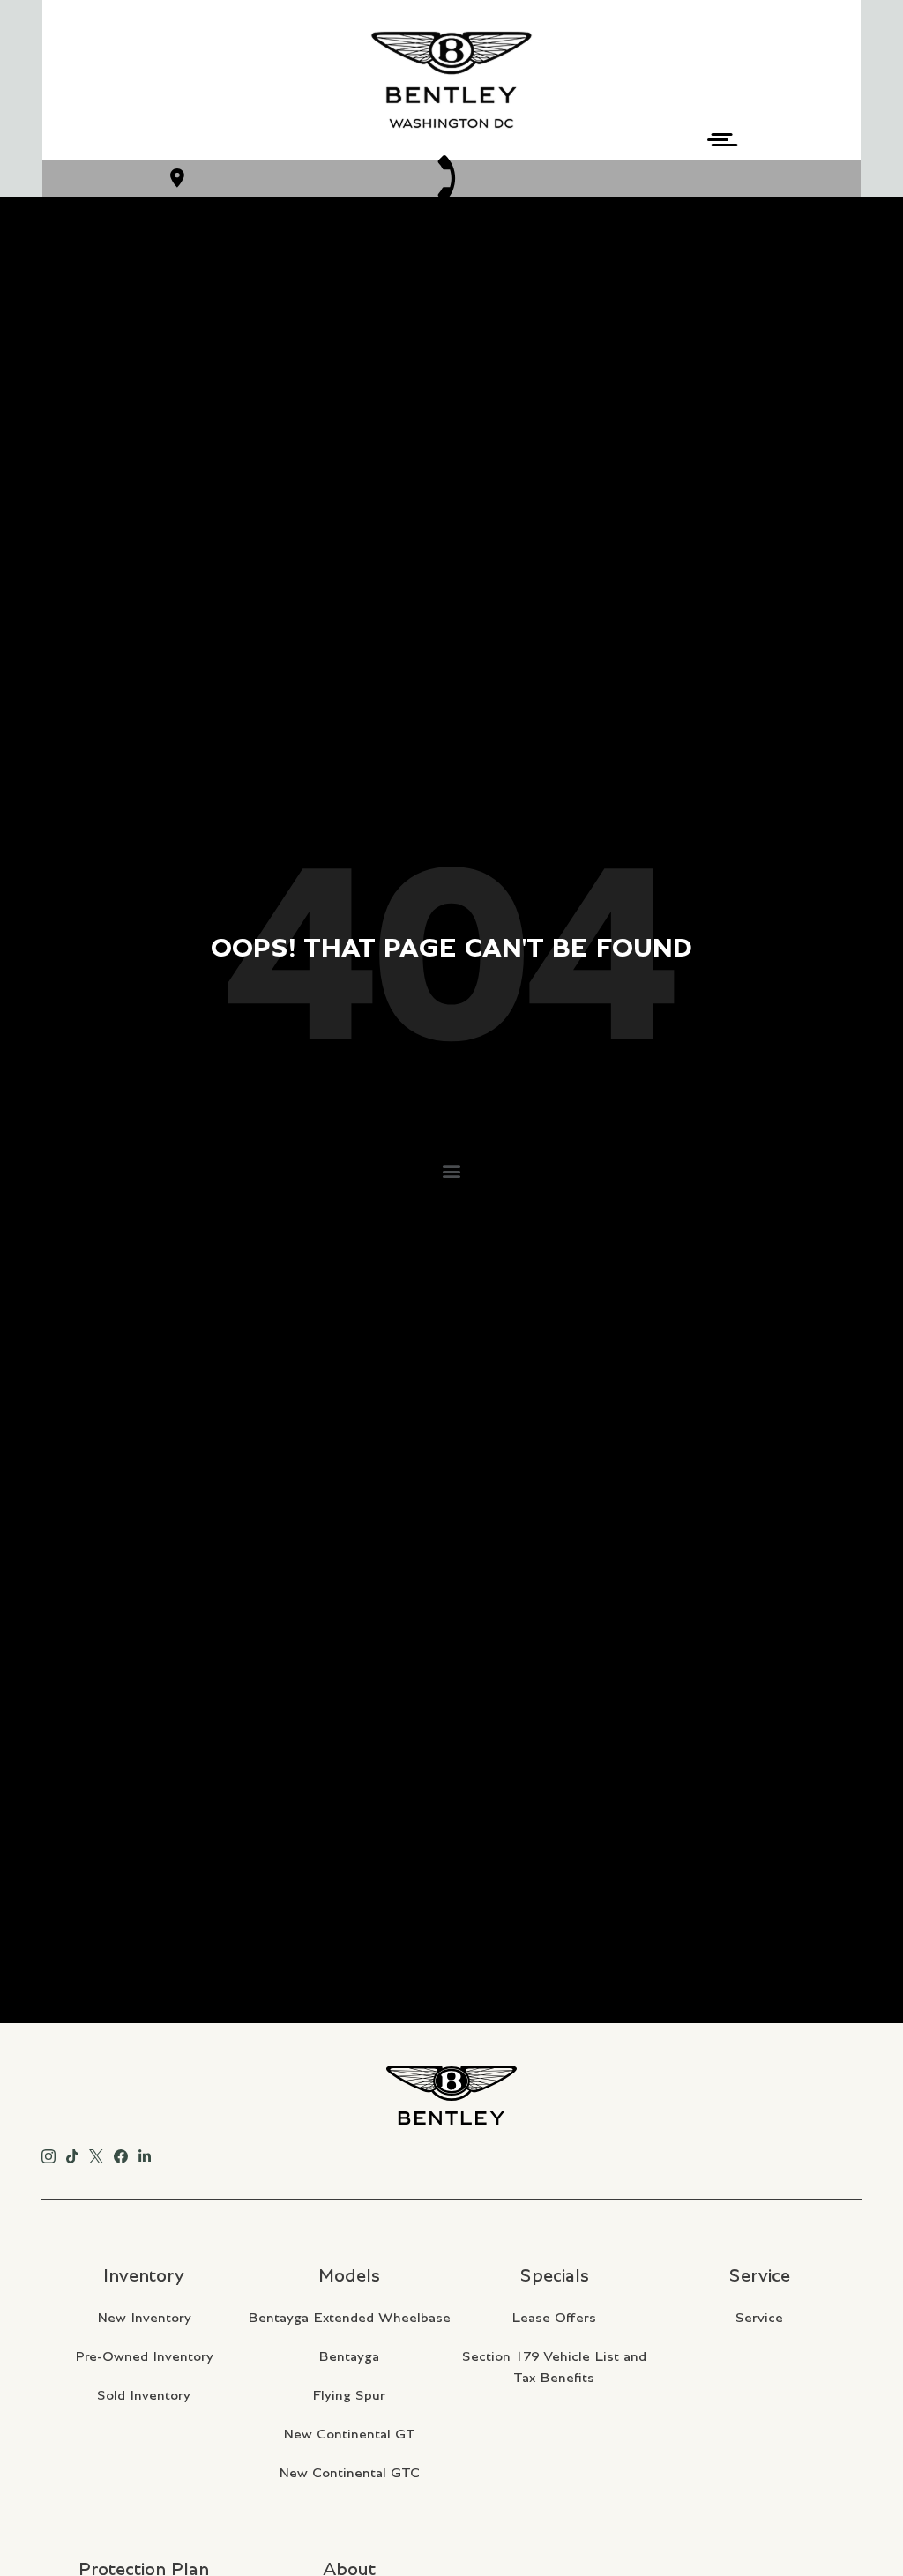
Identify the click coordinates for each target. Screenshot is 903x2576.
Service (759, 2318)
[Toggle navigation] (717, 137)
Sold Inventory (144, 2395)
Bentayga (349, 2356)
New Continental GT (349, 2434)
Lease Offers (554, 2318)
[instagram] (49, 2153)
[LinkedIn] (145, 2153)
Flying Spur (349, 2395)
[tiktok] (72, 2153)
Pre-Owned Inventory (144, 2356)
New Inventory (144, 2318)
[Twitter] (96, 2153)
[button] (452, 1170)
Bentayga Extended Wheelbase (349, 2318)
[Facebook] (121, 2153)
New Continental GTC (349, 2473)
